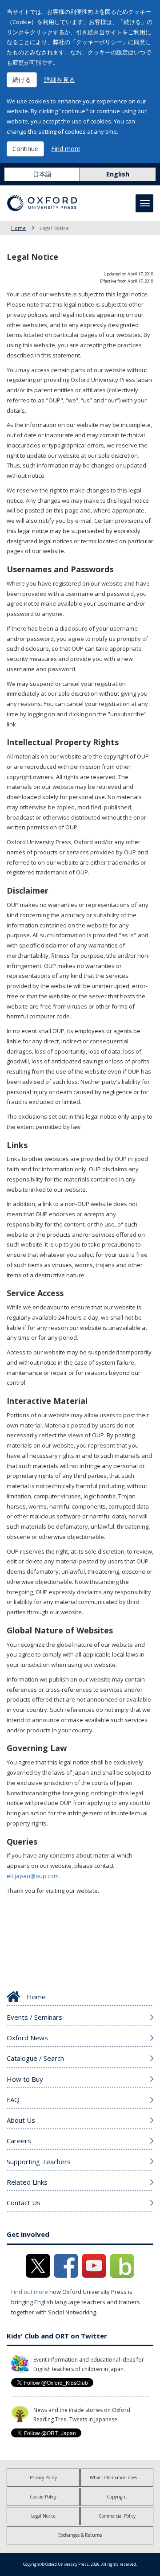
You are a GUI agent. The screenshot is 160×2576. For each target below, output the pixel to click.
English (118, 174)
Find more (66, 149)
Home (18, 228)
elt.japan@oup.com (33, 1876)
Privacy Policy (43, 2478)
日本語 (42, 174)
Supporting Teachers (39, 2162)
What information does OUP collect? (122, 2478)
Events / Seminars (34, 2017)
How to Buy (25, 2079)
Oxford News (27, 2038)
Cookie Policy (43, 2497)
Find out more (30, 2292)
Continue (25, 149)
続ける (22, 80)
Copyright (117, 2497)
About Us (21, 2120)
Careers (19, 2141)
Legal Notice (43, 2516)
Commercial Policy (117, 2516)
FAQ (13, 2100)
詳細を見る (60, 80)
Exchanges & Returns (80, 2535)
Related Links (27, 2182)
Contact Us (24, 2203)
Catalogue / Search (35, 2058)
